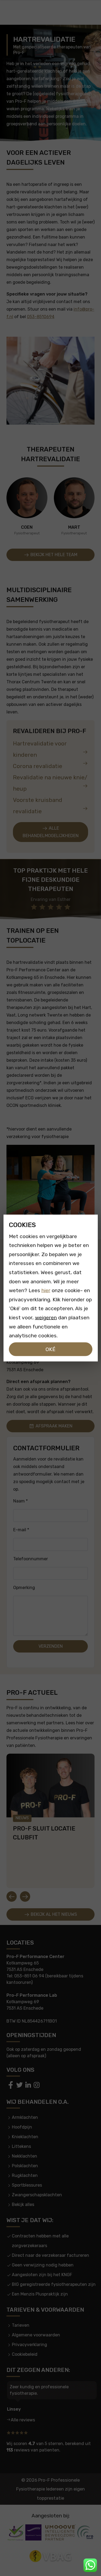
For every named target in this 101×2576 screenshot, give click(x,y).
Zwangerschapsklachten (37, 2195)
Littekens (21, 2146)
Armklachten (25, 2117)
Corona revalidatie (38, 766)
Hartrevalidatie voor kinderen (40, 749)
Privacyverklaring (29, 2345)
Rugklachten (25, 2175)
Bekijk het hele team (53, 555)
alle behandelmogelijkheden (51, 832)
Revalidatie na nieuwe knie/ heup (50, 783)
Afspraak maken (53, 1426)
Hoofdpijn (22, 2127)
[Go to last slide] (12, 1896)
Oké (50, 1349)
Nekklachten (25, 2156)
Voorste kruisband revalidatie (38, 806)
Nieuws (22, 1818)
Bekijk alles (23, 2204)
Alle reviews (23, 2420)
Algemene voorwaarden (36, 2335)
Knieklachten (25, 2137)
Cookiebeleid (25, 2354)
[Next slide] (25, 1896)
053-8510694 (41, 317)
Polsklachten (25, 2166)
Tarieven (21, 2325)
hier (46, 1290)
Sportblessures (27, 2185)
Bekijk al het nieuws (53, 1914)
